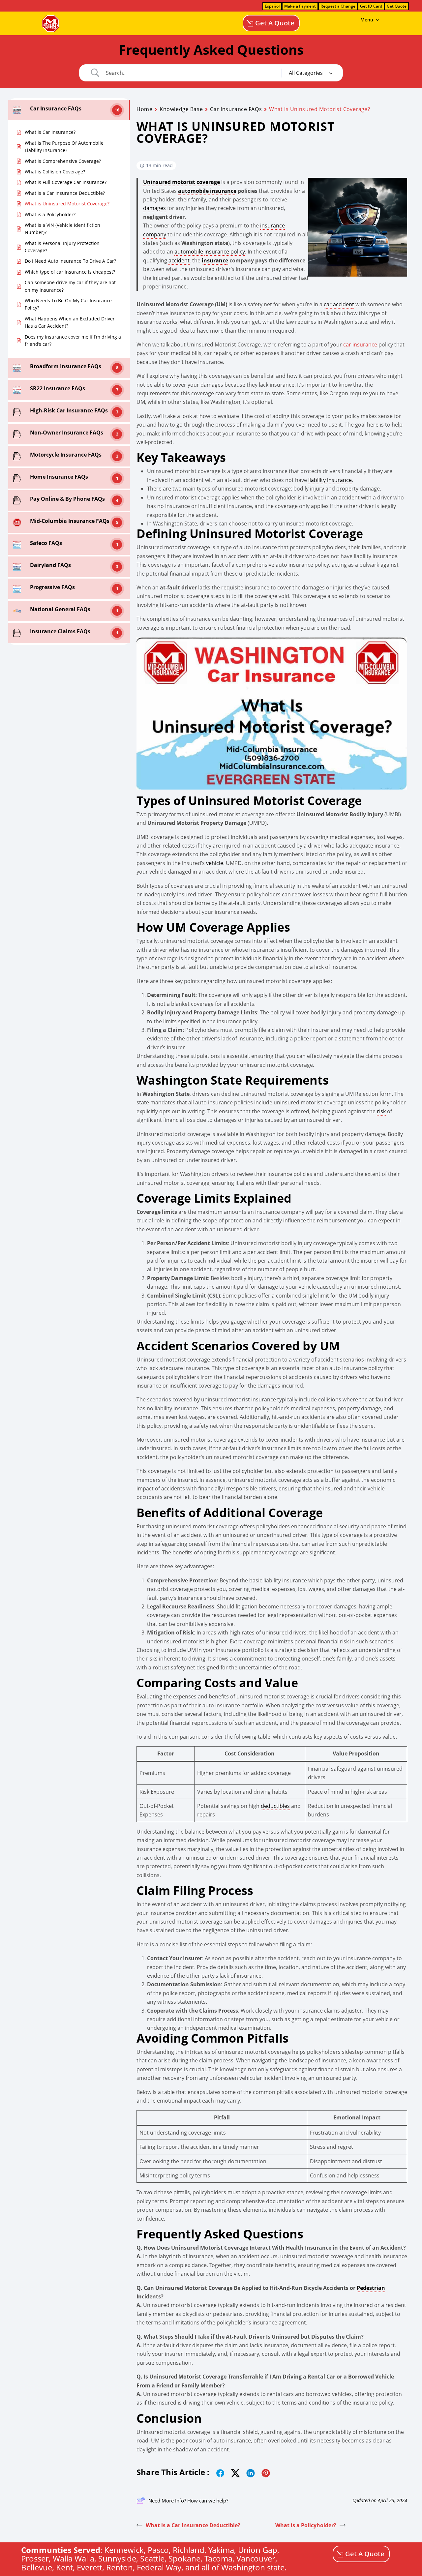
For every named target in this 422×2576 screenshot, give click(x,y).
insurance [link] (215, 260)
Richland (189, 2550)
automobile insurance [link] (207, 191)
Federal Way (159, 2567)
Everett (90, 2567)
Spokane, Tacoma (200, 2558)
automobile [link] (189, 252)
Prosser (35, 2558)
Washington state (253, 2567)
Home (144, 109)
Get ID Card (371, 6)
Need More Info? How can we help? (188, 2501)
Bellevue (37, 2567)
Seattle (152, 2558)
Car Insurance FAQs (236, 109)
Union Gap (258, 2550)
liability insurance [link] (330, 480)
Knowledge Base (181, 109)
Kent (64, 2567)
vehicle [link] (215, 863)
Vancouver (256, 2558)
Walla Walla (74, 2558)
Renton (120, 2567)
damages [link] (154, 208)
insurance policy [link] (225, 252)
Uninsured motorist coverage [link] (181, 182)
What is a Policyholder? (306, 2525)
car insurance (360, 344)
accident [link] (179, 260)
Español (272, 6)
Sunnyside (117, 2558)
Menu (367, 20)
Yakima (221, 2550)
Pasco (158, 2550)
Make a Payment (300, 6)
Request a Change (338, 6)
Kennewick (124, 2550)
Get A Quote (275, 23)
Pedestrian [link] (371, 2288)
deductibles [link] (275, 1806)
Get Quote (397, 6)
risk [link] (381, 1111)
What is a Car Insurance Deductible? (193, 2525)
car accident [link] (339, 304)
